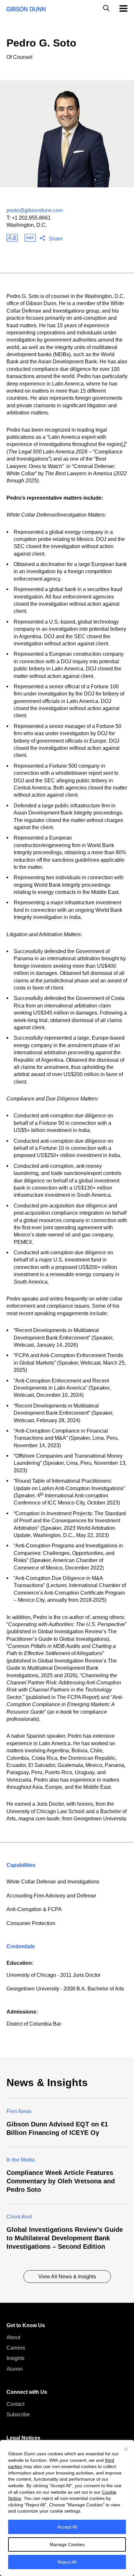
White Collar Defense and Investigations (53, 1882)
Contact (15, 2404)
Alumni (15, 2369)
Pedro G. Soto (41, 43)
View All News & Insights (67, 2277)
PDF (30, 238)
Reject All (67, 2562)
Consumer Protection (31, 1923)
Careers (16, 2348)
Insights (15, 2358)
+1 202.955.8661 (31, 218)
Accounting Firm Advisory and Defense (51, 1896)
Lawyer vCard (12, 238)
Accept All (67, 2527)
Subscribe (18, 2414)
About (13, 2337)
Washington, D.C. (27, 225)
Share (56, 239)
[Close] (126, 2449)
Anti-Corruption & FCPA (34, 1909)
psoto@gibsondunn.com (35, 210)
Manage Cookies (67, 2544)
